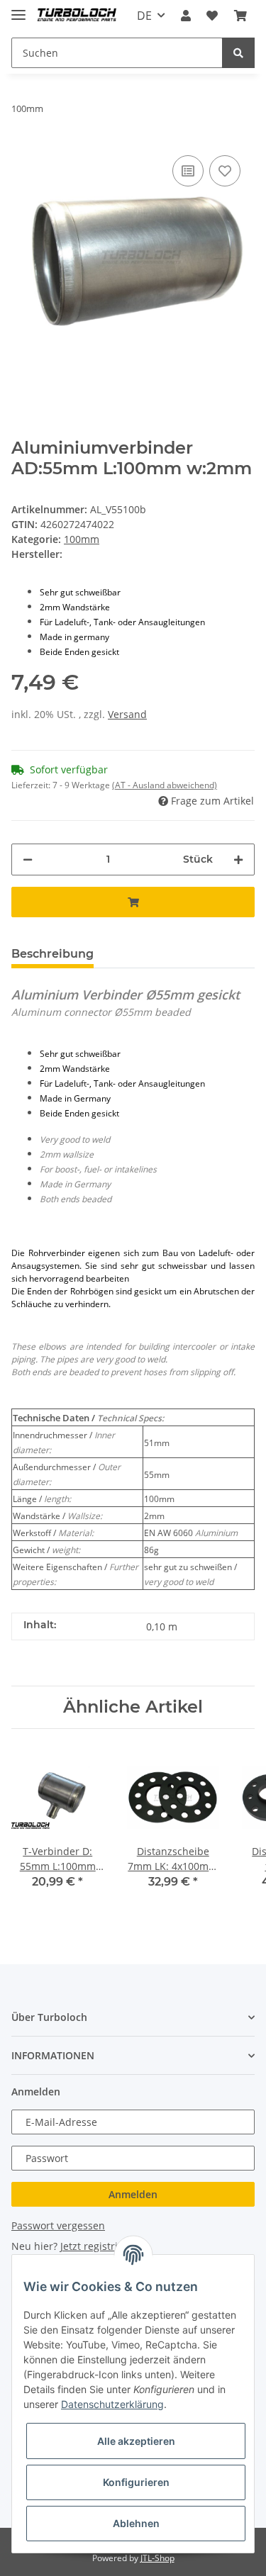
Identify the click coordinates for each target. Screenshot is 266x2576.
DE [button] (144, 16)
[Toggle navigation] (18, 9)
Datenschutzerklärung (112, 2404)
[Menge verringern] (28, 859)
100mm (82, 539)
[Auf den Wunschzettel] (225, 171)
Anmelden (133, 2194)
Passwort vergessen (58, 2225)
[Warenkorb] (240, 16)
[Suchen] (238, 53)
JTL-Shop (157, 2558)
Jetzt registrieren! (101, 2246)
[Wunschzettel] (212, 16)
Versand (127, 714)
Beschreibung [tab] (52, 954)
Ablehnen (136, 2523)
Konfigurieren (136, 2482)
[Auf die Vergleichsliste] (188, 171)
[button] (186, 16)
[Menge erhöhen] (238, 859)
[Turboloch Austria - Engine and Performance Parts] (77, 16)
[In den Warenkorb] (133, 902)
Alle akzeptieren (136, 2441)
